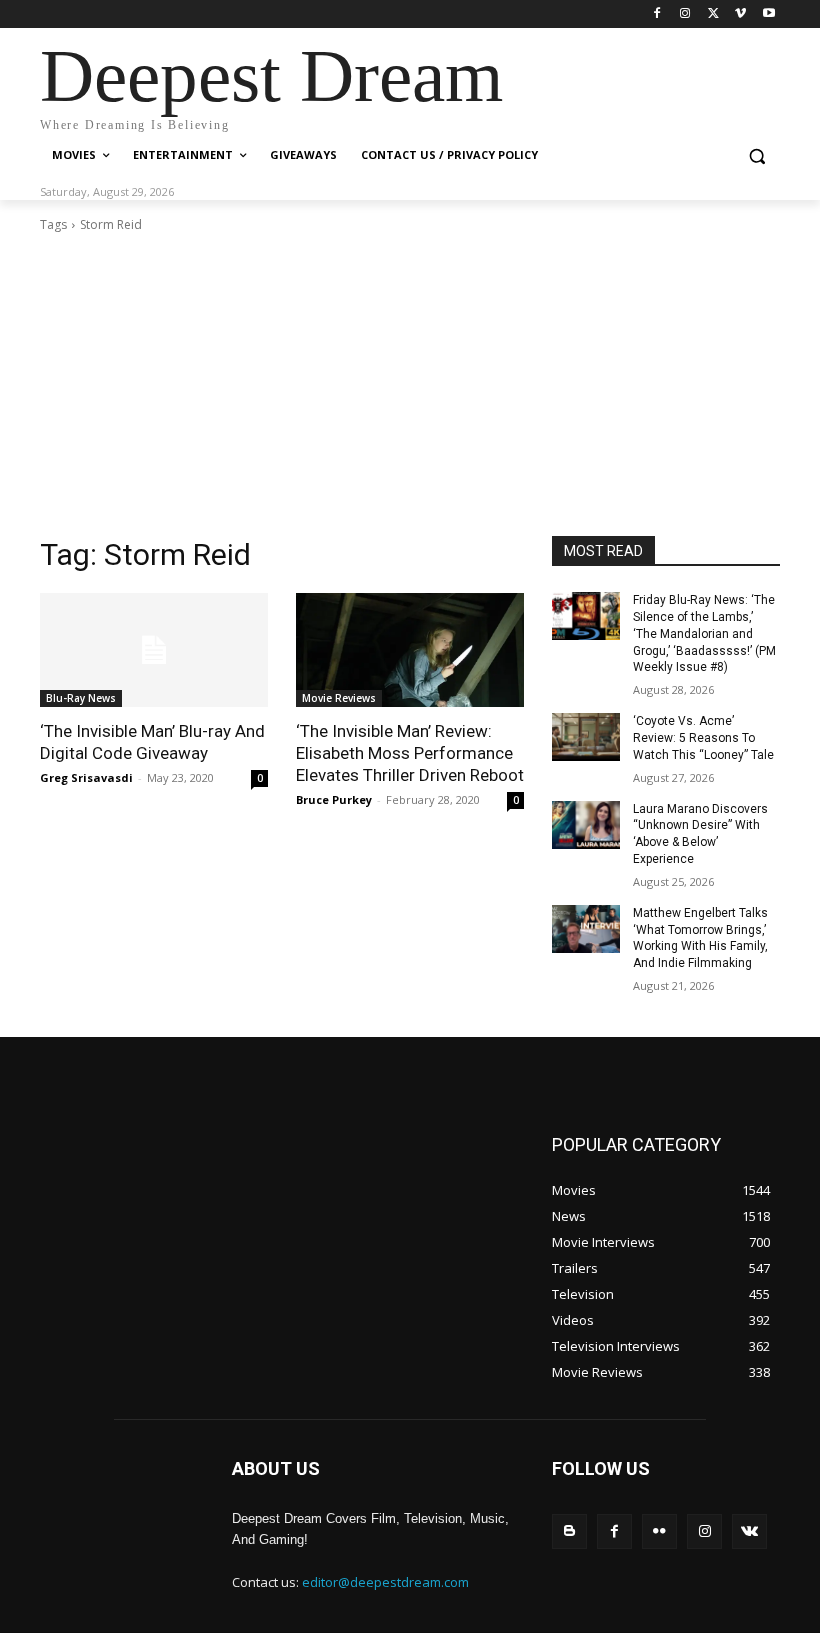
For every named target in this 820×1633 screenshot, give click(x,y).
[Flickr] (659, 1531)
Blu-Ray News (81, 698)
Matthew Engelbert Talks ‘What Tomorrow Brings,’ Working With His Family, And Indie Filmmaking (700, 938)
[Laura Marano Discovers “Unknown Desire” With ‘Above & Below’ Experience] (586, 825)
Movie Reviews (339, 698)
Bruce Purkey (334, 799)
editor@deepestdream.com (385, 1582)
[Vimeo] (740, 14)
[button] (756, 155)
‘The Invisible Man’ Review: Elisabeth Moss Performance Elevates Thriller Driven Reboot (410, 753)
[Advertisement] (410, 385)
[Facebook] (657, 14)
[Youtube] (768, 14)
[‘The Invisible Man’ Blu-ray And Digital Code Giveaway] (154, 650)
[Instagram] (685, 14)
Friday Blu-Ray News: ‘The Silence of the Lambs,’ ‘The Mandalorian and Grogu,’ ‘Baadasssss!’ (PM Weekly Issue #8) (704, 633)
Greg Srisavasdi (86, 777)
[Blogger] (569, 1531)
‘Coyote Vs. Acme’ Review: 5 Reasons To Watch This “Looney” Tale (703, 738)
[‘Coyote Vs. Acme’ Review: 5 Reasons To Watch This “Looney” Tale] (586, 737)
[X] (713, 14)
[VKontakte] (749, 1531)
